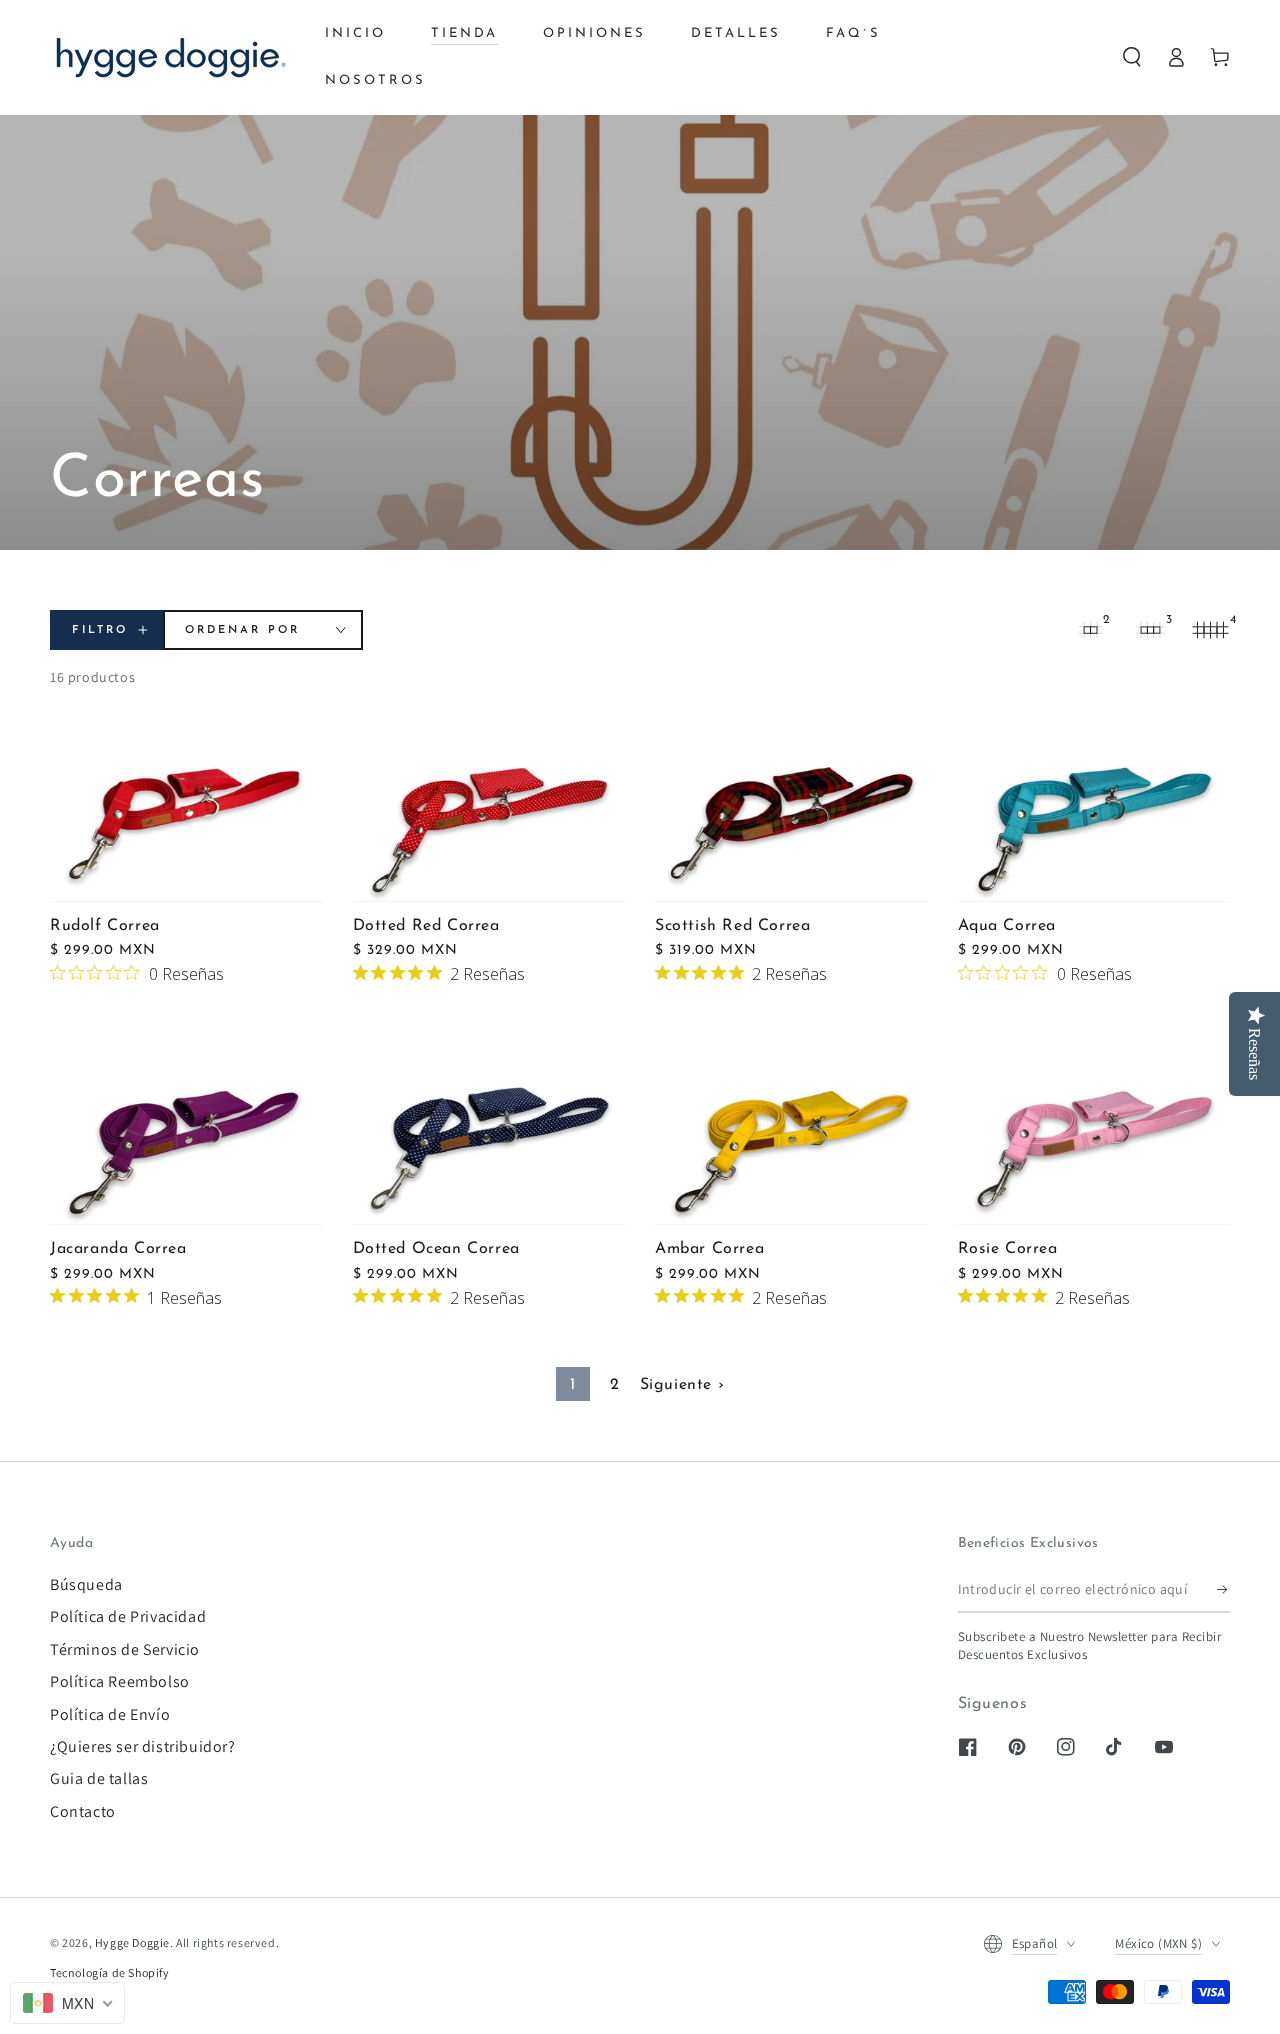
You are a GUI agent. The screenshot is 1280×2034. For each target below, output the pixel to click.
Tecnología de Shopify (110, 1972)
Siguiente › (682, 1385)
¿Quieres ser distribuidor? (143, 1746)
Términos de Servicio (125, 1649)
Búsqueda (86, 1584)
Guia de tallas (99, 1778)
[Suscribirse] (1223, 1590)
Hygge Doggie (132, 1942)
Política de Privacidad (128, 1616)
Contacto (83, 1811)
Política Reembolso (120, 1681)
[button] (1132, 57)
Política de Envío (110, 1714)
